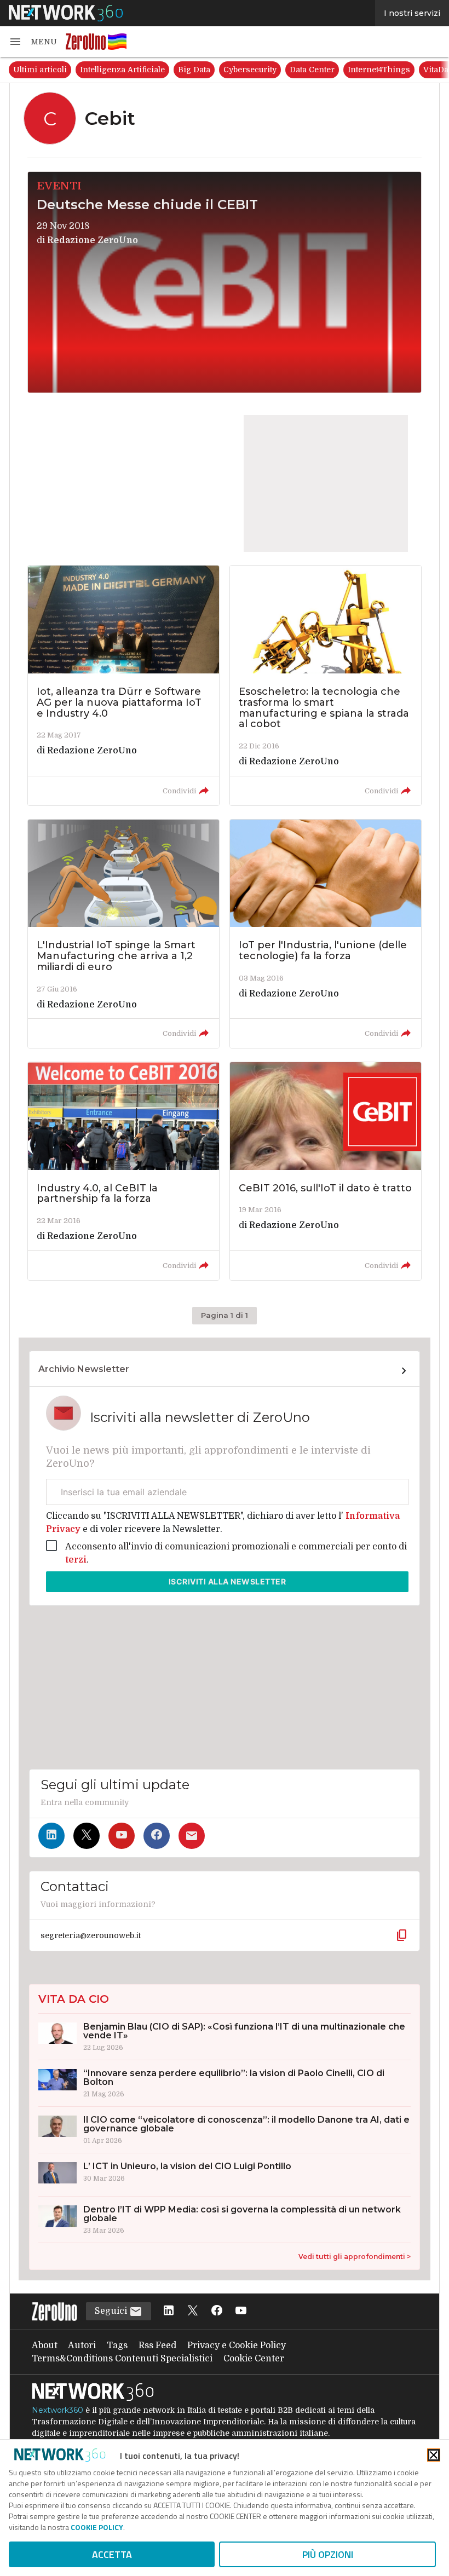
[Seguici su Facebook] (157, 1836)
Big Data (194, 70)
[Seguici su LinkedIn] (51, 1836)
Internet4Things (379, 70)
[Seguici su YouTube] (122, 1836)
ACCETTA (112, 2554)
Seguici (112, 2311)
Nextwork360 (57, 2410)
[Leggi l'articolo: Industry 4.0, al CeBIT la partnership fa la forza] (123, 1171)
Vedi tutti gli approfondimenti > (355, 2257)
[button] (33, 42)
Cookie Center (254, 2359)
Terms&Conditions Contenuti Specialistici (122, 2359)
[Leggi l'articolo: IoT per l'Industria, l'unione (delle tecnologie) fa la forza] (326, 934)
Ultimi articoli (40, 70)
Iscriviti (228, 1581)
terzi (76, 1560)
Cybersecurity (250, 70)
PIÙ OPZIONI (328, 2554)
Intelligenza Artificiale (122, 70)
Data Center (312, 70)
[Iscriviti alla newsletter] (192, 1836)
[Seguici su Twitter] (87, 1836)
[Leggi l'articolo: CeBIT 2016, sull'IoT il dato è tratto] (326, 1171)
